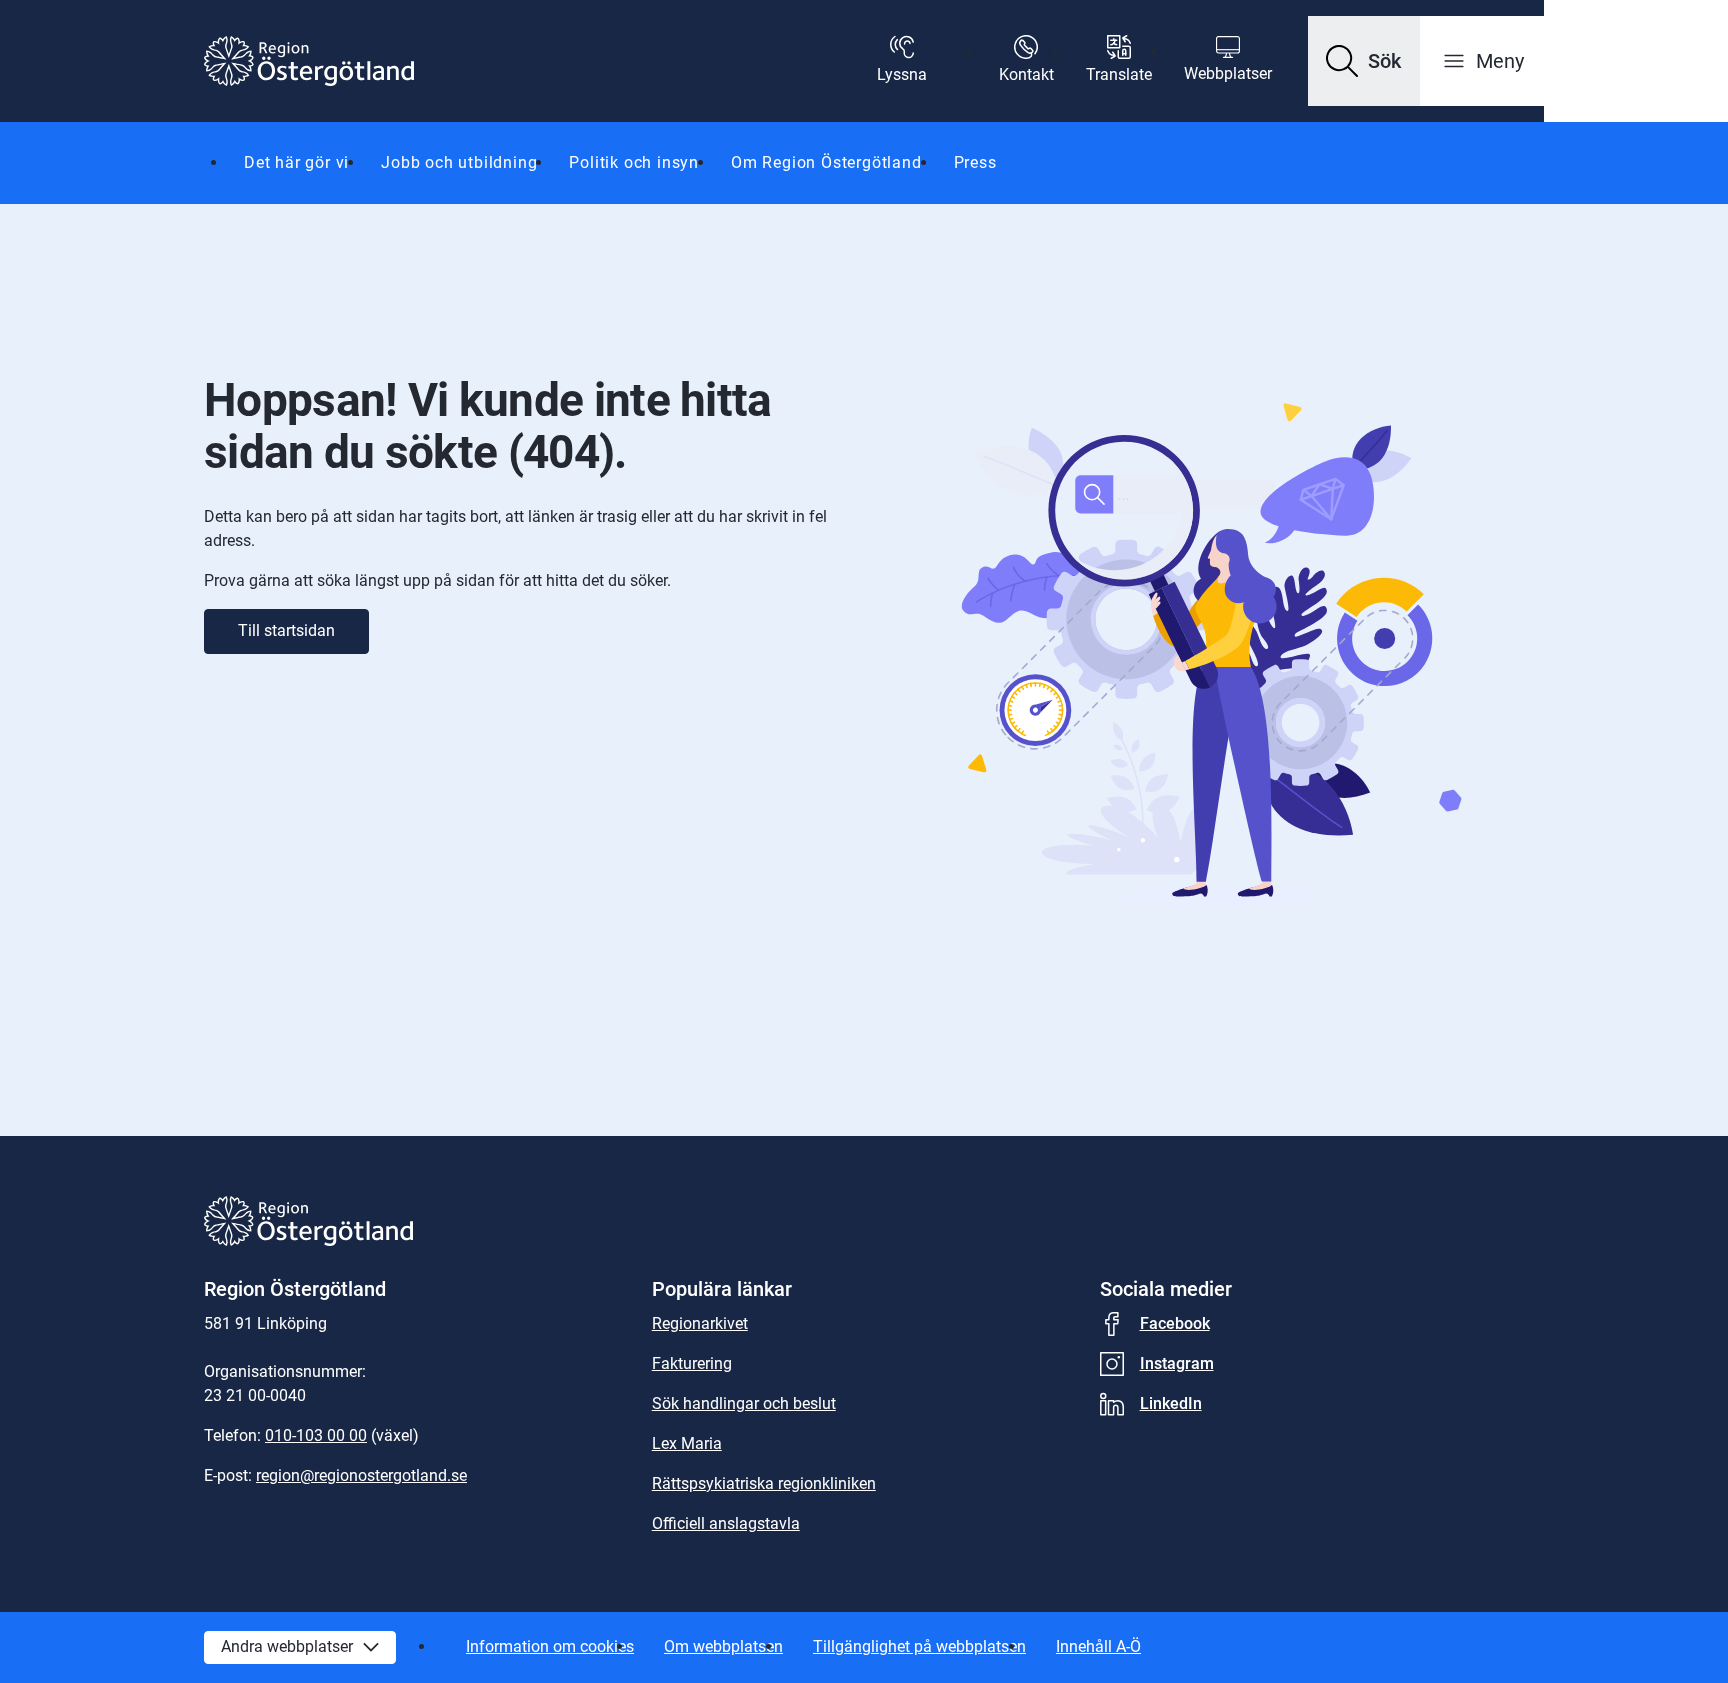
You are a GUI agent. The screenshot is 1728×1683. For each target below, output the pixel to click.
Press (975, 162)
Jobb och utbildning (459, 162)
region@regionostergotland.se (361, 1475)
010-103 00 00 (316, 1435)
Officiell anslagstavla (726, 1523)
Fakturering (692, 1363)
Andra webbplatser (287, 1646)
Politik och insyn (634, 162)
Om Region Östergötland (826, 162)
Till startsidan (286, 630)
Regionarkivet (700, 1323)
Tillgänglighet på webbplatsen (919, 1646)
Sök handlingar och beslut (744, 1403)
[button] (1364, 61)
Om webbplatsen (723, 1646)
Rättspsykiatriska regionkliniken (764, 1483)
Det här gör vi (296, 162)
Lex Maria (687, 1443)
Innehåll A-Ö (1098, 1646)
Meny (1500, 61)
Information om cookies (550, 1646)
